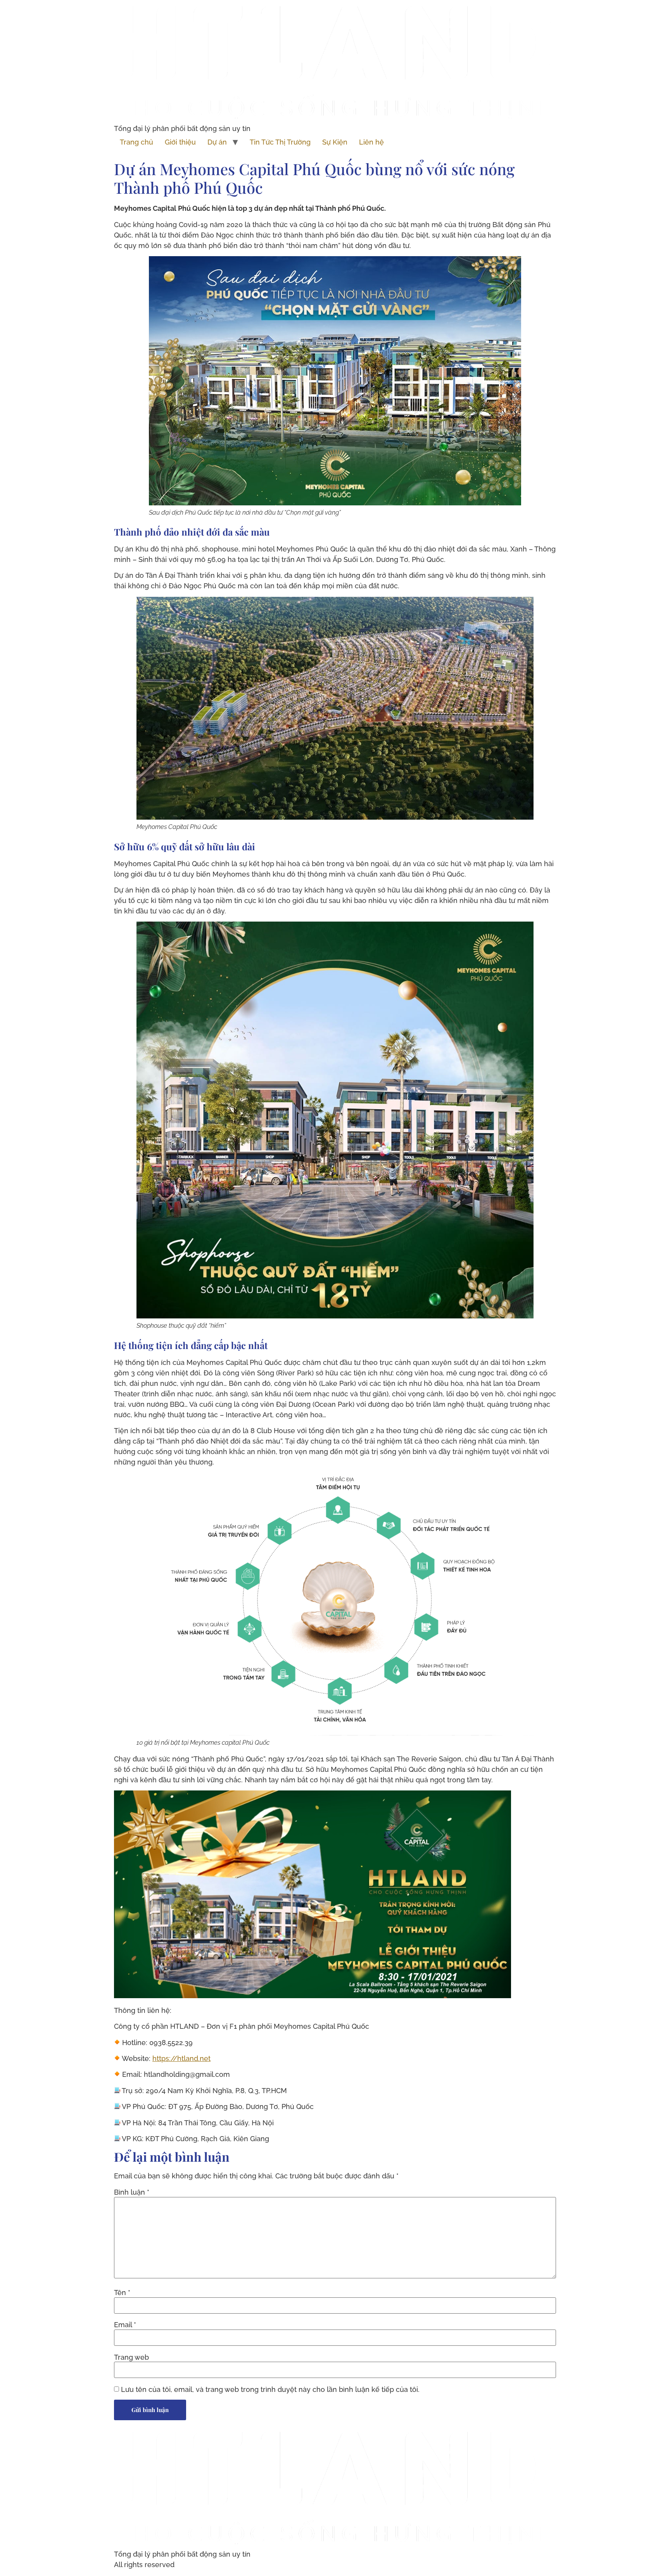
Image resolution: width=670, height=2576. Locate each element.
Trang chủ (136, 142)
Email (125, 2325)
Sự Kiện (335, 142)
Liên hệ (371, 142)
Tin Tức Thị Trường (280, 142)
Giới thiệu (180, 142)
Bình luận (132, 2192)
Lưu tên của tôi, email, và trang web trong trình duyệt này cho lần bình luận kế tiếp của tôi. (270, 2390)
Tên (122, 2293)
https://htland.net (181, 2058)
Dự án (217, 142)
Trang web (131, 2357)
